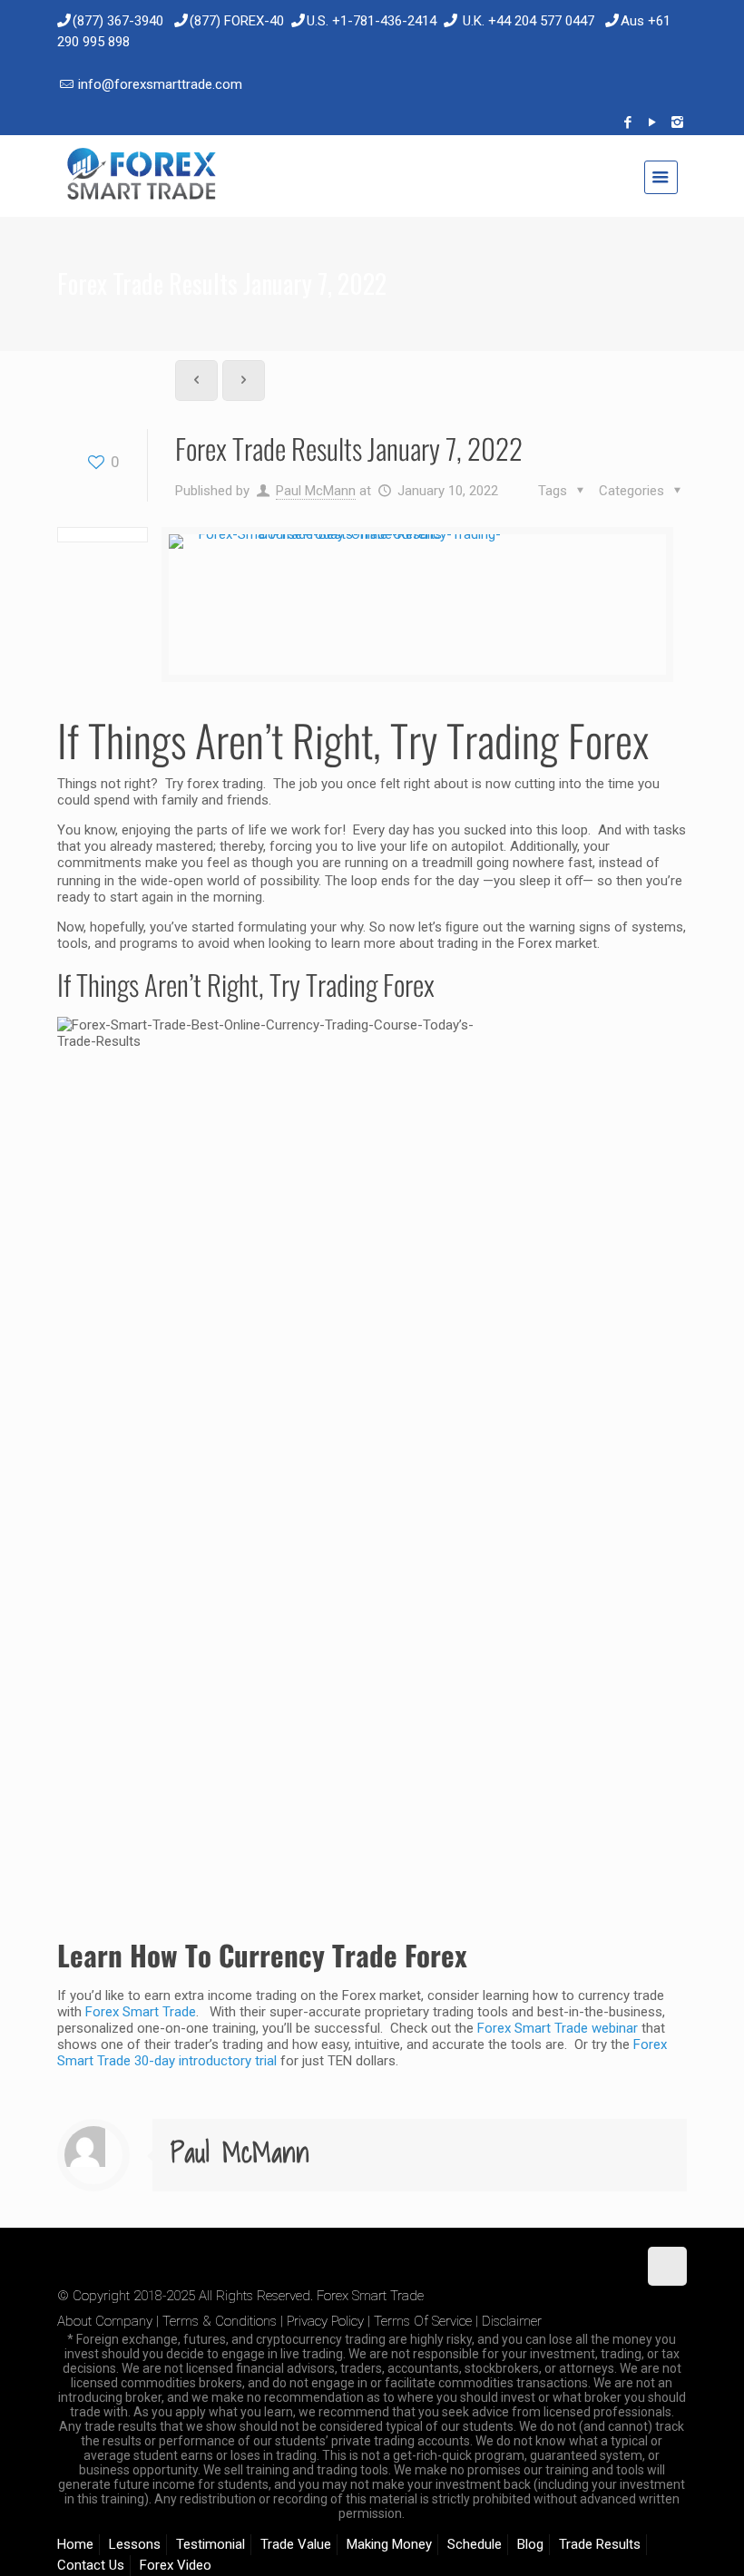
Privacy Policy (325, 2321)
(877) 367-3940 (118, 21)
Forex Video (176, 2565)
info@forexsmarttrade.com (160, 84)
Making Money (389, 2544)
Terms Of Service (423, 2321)
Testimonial (210, 2544)
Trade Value (296, 2544)
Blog (530, 2544)
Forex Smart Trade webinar (556, 2028)
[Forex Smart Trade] (140, 176)
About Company (105, 2321)
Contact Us (91, 2565)
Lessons (135, 2544)
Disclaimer (512, 2321)
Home (75, 2544)
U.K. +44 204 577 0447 (529, 21)
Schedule (475, 2544)
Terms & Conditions (220, 2321)
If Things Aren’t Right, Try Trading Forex (353, 740)
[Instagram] (677, 122)
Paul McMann (316, 491)
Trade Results (600, 2544)
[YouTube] (653, 122)
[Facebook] (628, 122)
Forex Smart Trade (141, 2012)
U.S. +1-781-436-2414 (372, 21)
